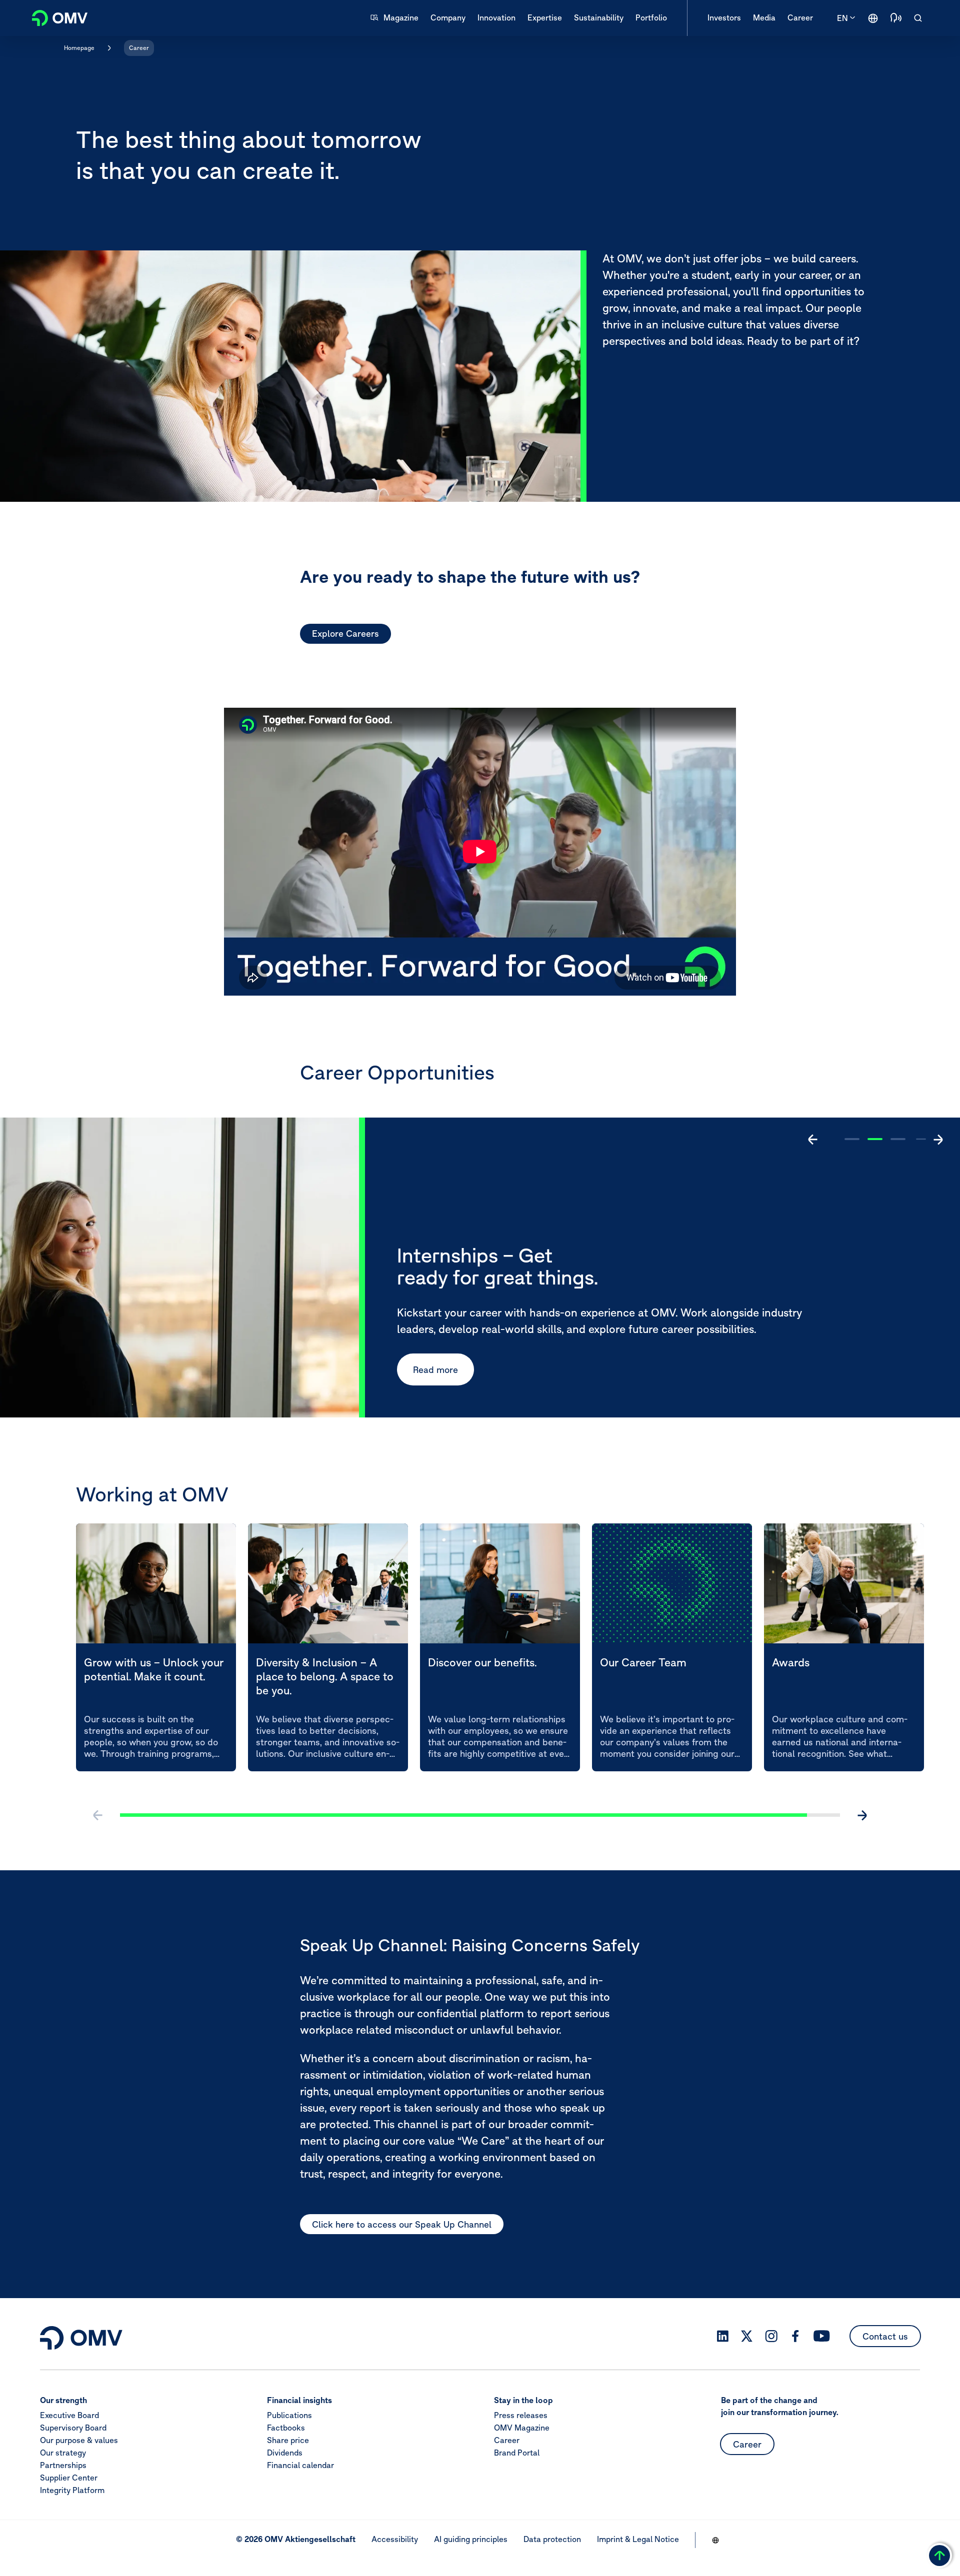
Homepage (79, 48)
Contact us (885, 2336)
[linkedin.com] (723, 2336)
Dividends (285, 2453)
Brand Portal (517, 2453)
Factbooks (286, 2428)
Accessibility (395, 2539)
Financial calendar (300, 2465)
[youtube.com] (822, 2336)
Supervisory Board (73, 2428)
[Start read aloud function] (896, 18)
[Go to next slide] (938, 1140)
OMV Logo (54, 17)
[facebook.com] (795, 2336)
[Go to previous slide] (813, 1140)
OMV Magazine (522, 2428)
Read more (435, 1369)
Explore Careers (345, 634)
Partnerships (63, 2465)
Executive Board (69, 2415)
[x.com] (747, 2336)
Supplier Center (69, 2478)
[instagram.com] (771, 2336)
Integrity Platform (72, 2490)
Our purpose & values (79, 2440)
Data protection (552, 2539)
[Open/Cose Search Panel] (918, 18)
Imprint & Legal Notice (638, 2539)
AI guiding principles (471, 2539)
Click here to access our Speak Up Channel (402, 2224)
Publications (289, 2415)
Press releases (521, 2415)
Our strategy (63, 2453)
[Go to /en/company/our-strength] (873, 18)
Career (139, 48)
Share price (288, 2440)
